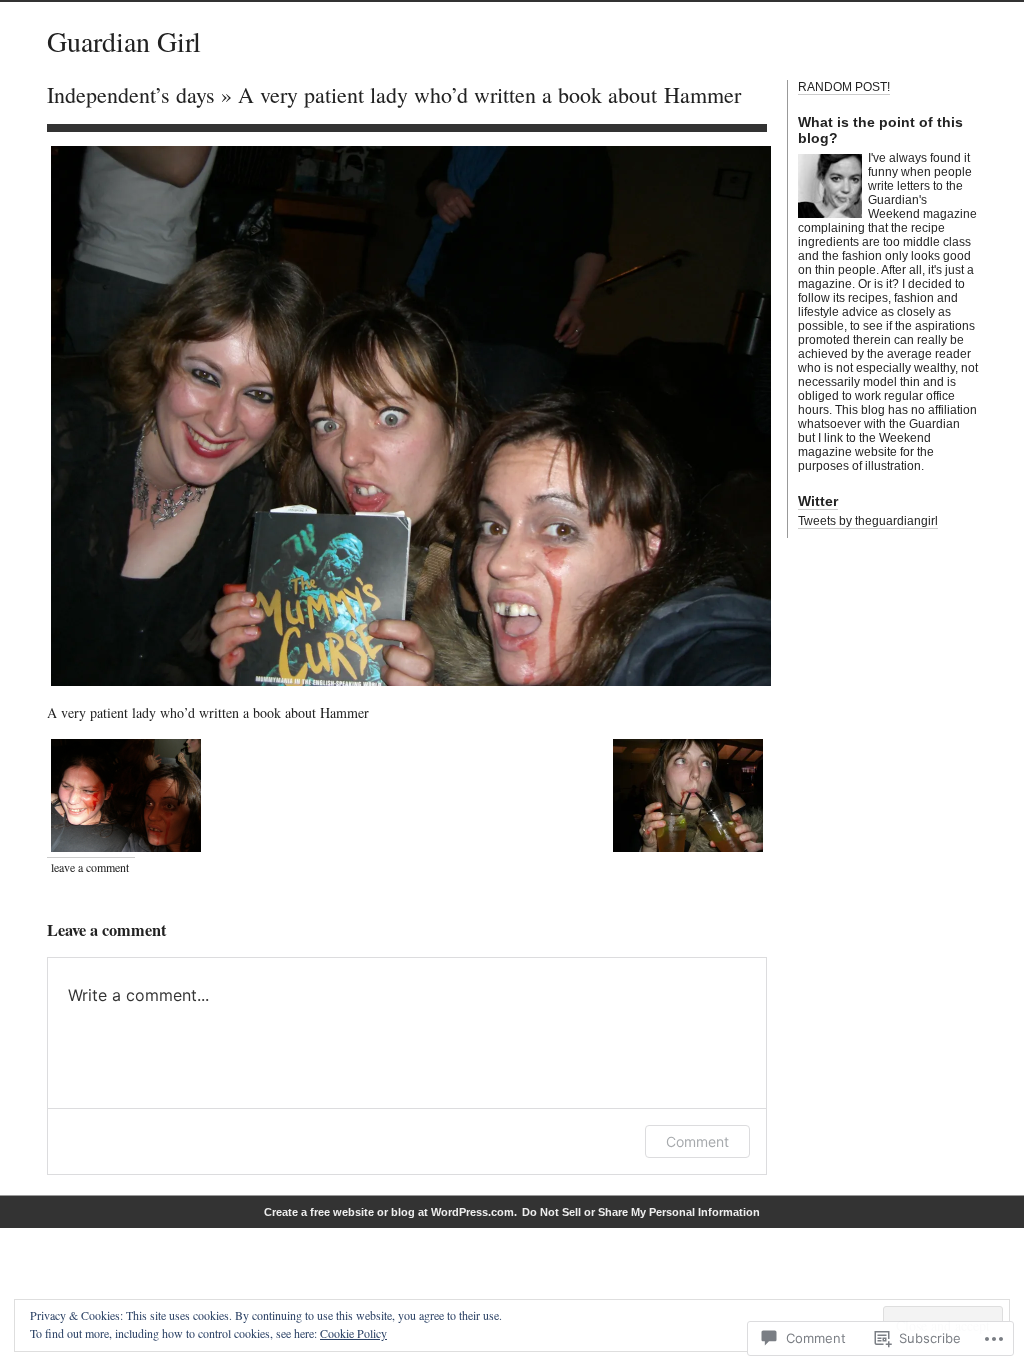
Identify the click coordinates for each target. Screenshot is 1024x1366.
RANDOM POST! (844, 87)
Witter (818, 501)
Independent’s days (131, 94)
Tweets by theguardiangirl (868, 521)
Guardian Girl (124, 41)
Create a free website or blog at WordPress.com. (390, 1212)
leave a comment (90, 867)
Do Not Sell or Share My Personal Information (641, 1212)
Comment (697, 1141)
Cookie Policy (353, 1333)
